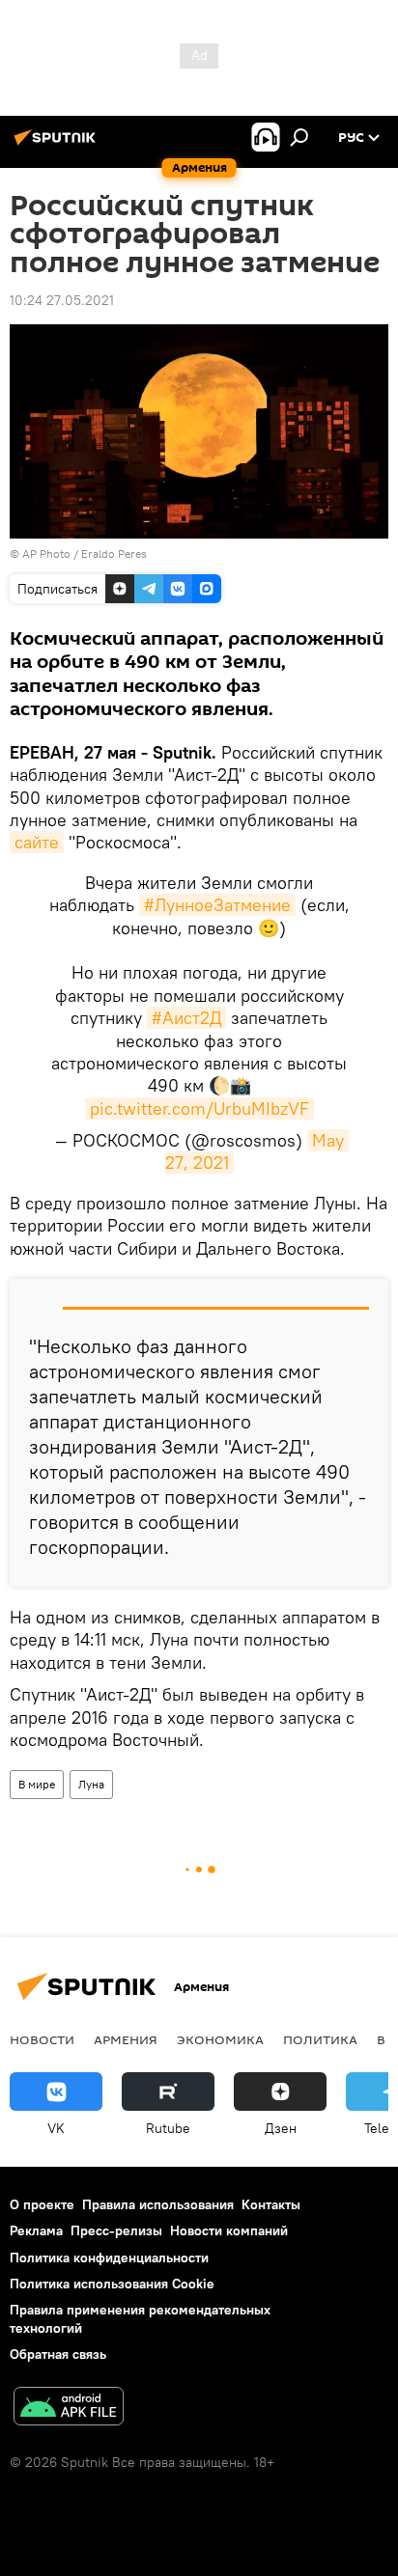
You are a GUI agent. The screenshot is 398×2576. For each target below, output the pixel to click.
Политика (320, 2039)
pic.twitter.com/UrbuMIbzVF (199, 1108)
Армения (126, 2039)
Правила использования (158, 2204)
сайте (37, 842)
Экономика (220, 2039)
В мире (37, 1784)
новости (42, 2039)
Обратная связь (58, 2354)
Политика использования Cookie (112, 2284)
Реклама (36, 2230)
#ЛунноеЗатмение (217, 905)
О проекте (42, 2204)
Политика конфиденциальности (109, 2257)
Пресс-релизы (116, 2230)
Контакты (271, 2204)
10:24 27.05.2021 (62, 300)
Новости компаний (229, 2230)
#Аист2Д (186, 1018)
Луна (91, 1784)
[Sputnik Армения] (58, 145)
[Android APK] (69, 2409)
